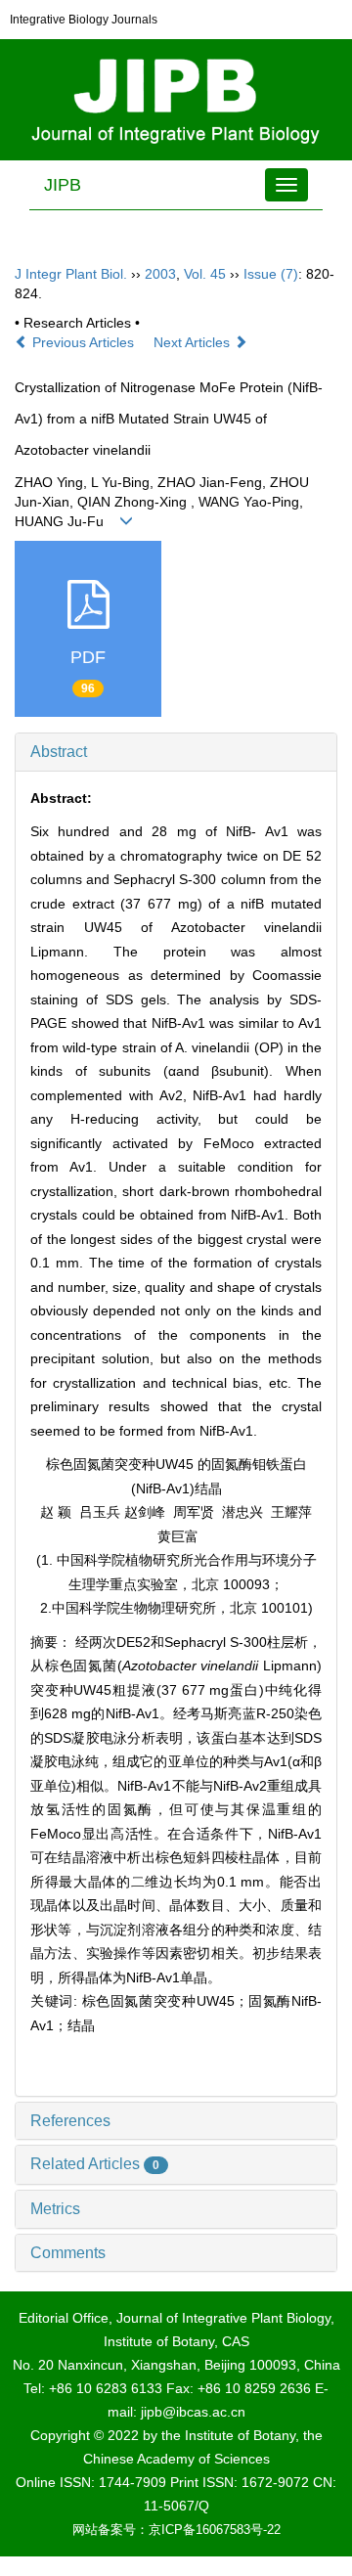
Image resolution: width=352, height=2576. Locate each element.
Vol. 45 (205, 274)
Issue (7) (271, 274)
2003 (160, 274)
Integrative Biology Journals (84, 20)
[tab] (176, 752)
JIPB (63, 185)
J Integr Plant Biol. (71, 274)
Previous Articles (83, 342)
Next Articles (194, 342)
